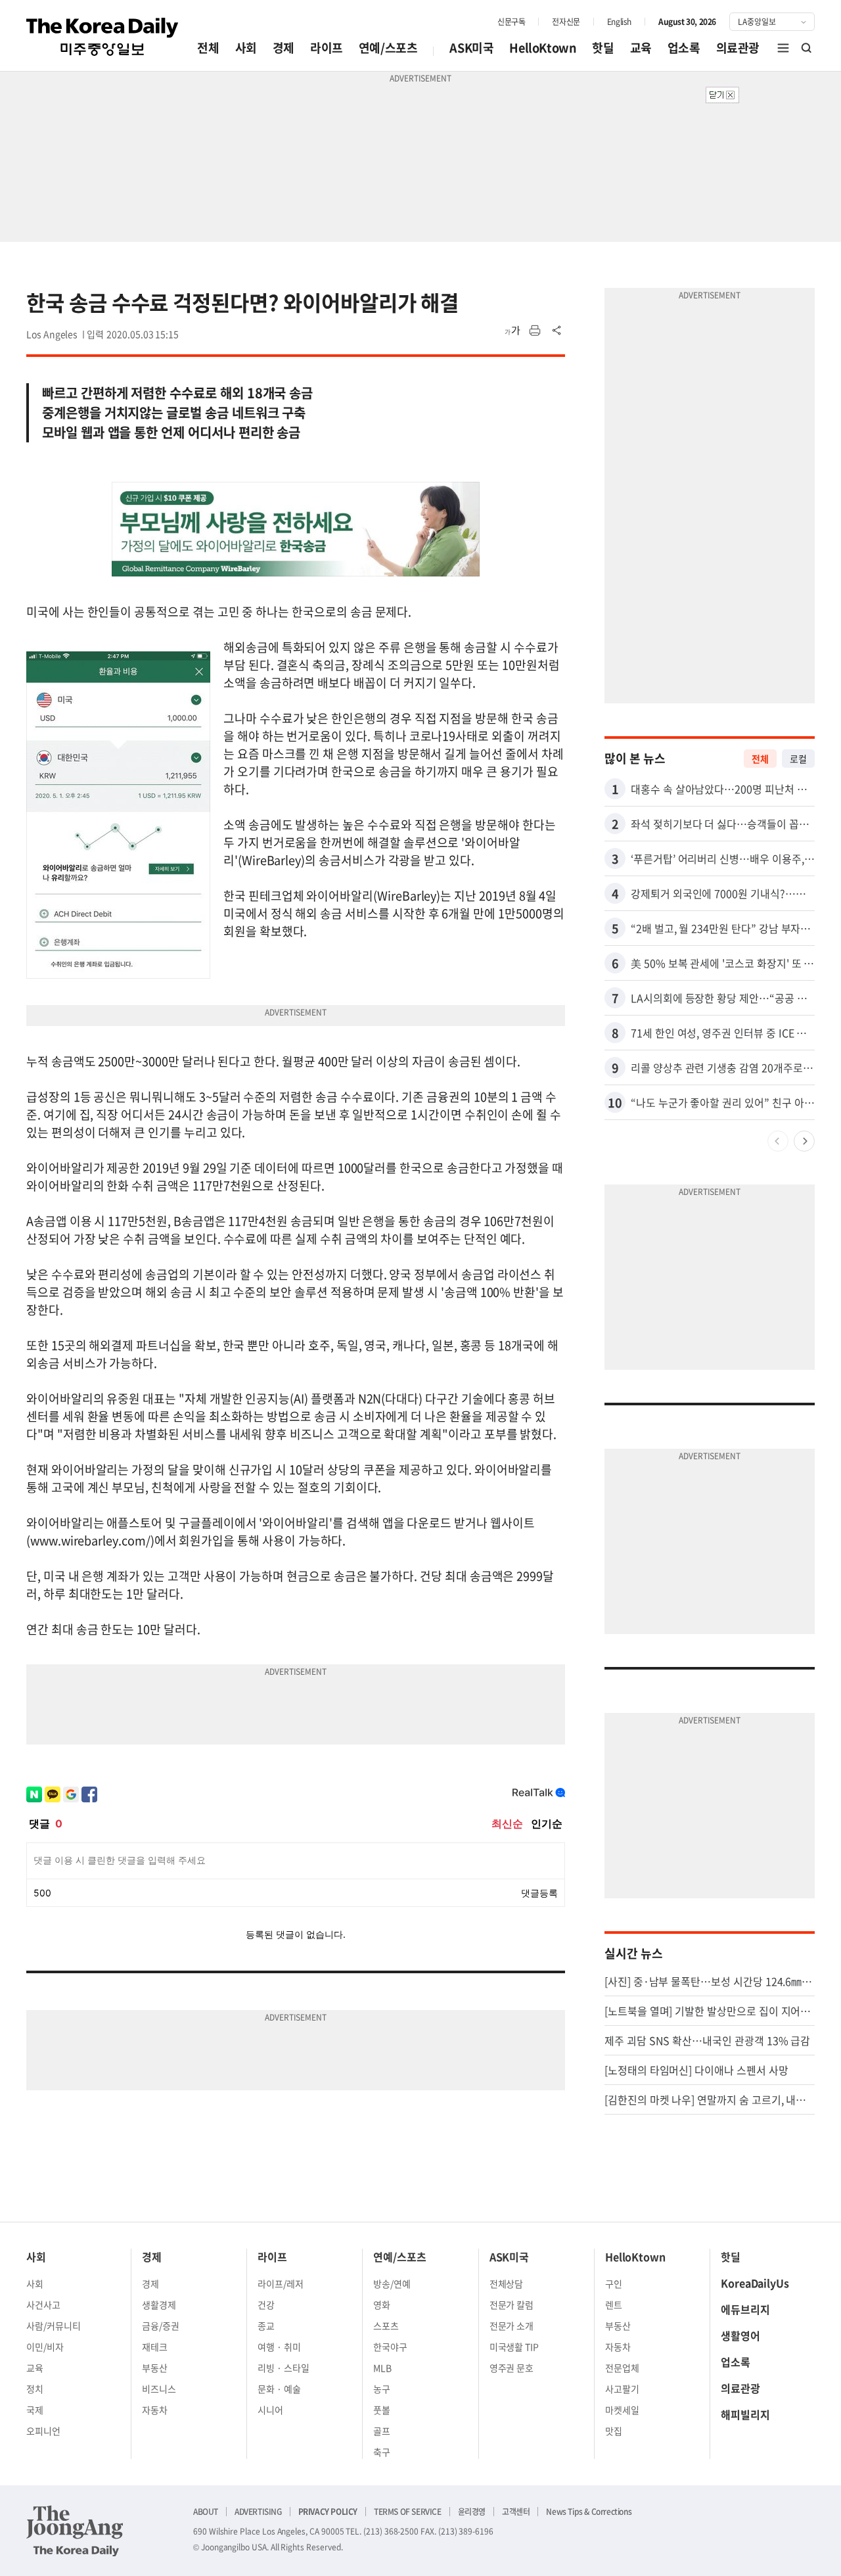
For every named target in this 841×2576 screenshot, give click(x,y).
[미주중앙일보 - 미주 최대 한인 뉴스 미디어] (102, 37)
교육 (641, 48)
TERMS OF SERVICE (408, 2512)
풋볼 (382, 2410)
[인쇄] (535, 331)
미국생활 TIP (514, 2347)
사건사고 (43, 2305)
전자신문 (566, 22)
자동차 (155, 2410)
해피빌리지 (745, 2414)
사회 (246, 48)
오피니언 (43, 2431)
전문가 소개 (512, 2326)
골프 (382, 2431)
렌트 (614, 2305)
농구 (382, 2389)
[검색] (807, 48)
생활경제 (159, 2305)
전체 (208, 48)
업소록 (684, 48)
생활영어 (740, 2335)
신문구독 (511, 22)
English (619, 22)
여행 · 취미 (279, 2347)
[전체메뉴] (783, 48)
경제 (284, 48)
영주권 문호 (512, 2368)
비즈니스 (159, 2389)
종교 (266, 2326)
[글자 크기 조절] (512, 331)
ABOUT (206, 2512)
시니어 (270, 2410)
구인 (614, 2283)
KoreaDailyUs (755, 2283)
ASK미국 (471, 48)
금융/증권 (161, 2326)
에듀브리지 (745, 2309)
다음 (804, 1141)
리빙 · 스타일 (284, 2368)
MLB (382, 2368)
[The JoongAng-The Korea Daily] (75, 2531)
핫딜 (603, 48)
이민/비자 (45, 2347)
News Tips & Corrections (589, 2512)
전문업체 (622, 2368)
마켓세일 (622, 2410)
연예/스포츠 (388, 48)
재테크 (155, 2347)
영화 (382, 2305)
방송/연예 (392, 2283)
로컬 (798, 759)
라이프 (327, 48)
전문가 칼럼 (512, 2305)
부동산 (155, 2368)
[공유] (557, 331)
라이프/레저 (281, 2283)
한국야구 (390, 2347)
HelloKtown (543, 48)
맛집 (614, 2431)
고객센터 (516, 2512)
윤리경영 (472, 2512)
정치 (35, 2389)
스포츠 (386, 2326)
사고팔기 (622, 2389)
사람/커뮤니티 (54, 2326)
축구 (382, 2452)
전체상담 (507, 2283)
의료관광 (738, 48)
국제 (35, 2410)
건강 (266, 2305)
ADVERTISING (258, 2512)
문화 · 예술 (279, 2389)
